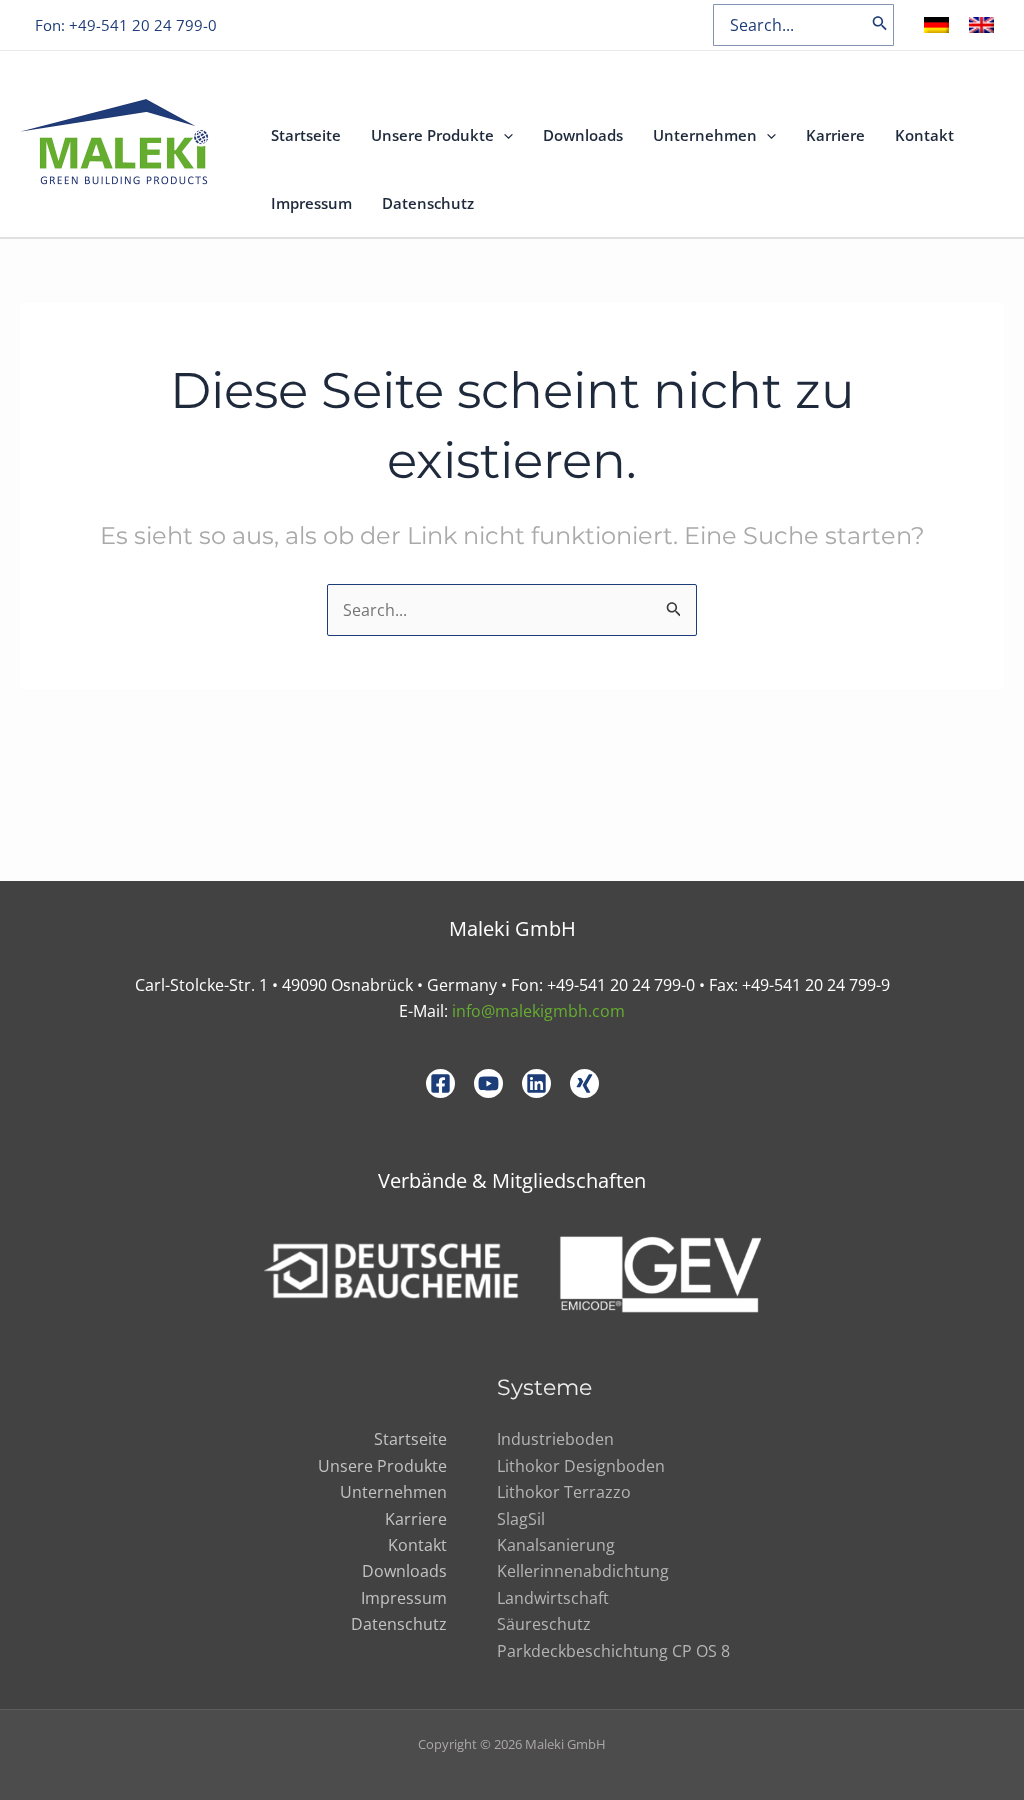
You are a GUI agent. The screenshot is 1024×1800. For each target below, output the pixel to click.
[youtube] (488, 1083)
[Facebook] (440, 1083)
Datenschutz (428, 203)
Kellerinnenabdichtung (583, 1571)
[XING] (584, 1083)
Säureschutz (544, 1624)
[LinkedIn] (536, 1083)
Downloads (583, 135)
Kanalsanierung (556, 1545)
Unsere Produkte (432, 135)
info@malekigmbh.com (538, 1011)
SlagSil (521, 1519)
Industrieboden (555, 1439)
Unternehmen (705, 135)
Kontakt (924, 135)
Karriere (835, 135)
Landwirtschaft (553, 1598)
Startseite (306, 135)
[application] (503, 135)
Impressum (311, 203)
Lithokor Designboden (581, 1466)
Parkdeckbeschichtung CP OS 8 (613, 1651)
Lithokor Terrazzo (564, 1492)
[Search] (880, 25)
